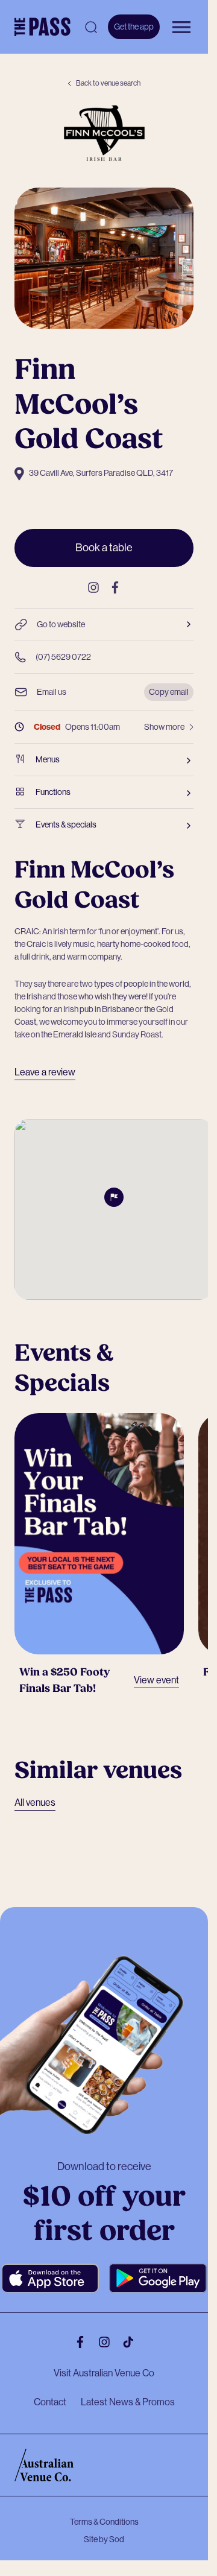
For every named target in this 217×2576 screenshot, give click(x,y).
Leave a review (45, 1072)
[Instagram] (93, 587)
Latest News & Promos (128, 2390)
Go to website (61, 624)
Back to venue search (108, 83)
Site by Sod (104, 2527)
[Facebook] (115, 587)
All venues (35, 1791)
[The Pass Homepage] (42, 27)
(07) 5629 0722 (63, 657)
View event (149, 1669)
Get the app (134, 27)
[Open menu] (181, 27)
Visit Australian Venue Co (104, 2361)
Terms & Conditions (104, 2510)
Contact (50, 2390)
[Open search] (91, 27)
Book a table (104, 548)
